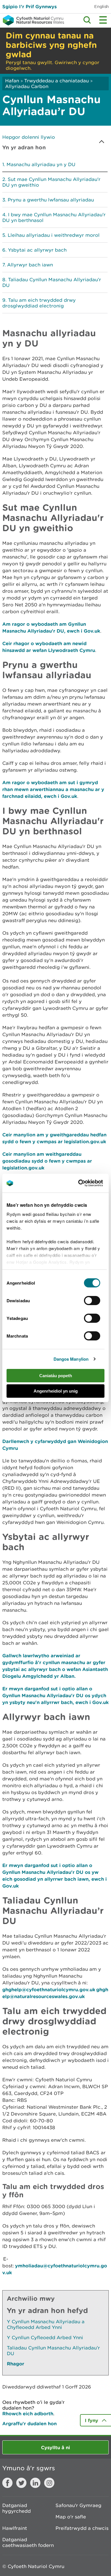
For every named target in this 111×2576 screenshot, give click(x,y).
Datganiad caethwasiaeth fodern (28, 2542)
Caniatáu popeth (56, 1376)
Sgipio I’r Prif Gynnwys (29, 6)
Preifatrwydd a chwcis (82, 2528)
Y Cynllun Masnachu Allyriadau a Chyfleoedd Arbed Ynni (46, 2324)
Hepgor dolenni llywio (29, 137)
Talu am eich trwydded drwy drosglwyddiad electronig (39, 303)
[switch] (92, 1301)
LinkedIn (35, 2483)
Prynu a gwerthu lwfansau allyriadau (51, 200)
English (101, 6)
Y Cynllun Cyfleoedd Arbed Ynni (45, 2337)
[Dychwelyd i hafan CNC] (32, 20)
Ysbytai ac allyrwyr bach (37, 250)
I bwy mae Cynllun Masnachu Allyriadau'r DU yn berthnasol (54, 217)
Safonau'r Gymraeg (78, 2505)
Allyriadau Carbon (27, 86)
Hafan (12, 81)
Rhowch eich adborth (28, 2413)
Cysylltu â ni (55, 2447)
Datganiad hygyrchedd (17, 2508)
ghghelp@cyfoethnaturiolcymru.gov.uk (49, 1989)
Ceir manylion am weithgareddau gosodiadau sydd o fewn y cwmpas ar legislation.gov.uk (47, 1161)
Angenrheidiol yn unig (56, 1391)
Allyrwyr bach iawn (30, 265)
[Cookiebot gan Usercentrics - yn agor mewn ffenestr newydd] (88, 1183)
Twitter (21, 2483)
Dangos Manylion (71, 1359)
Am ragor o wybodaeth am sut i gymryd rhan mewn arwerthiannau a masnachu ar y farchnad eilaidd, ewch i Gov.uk (53, 789)
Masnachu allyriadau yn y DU (41, 164)
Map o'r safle (71, 2517)
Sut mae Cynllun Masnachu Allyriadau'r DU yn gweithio (51, 182)
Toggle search (87, 20)
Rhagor (16, 2364)
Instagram (49, 2483)
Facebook (7, 2483)
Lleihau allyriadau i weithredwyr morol (54, 235)
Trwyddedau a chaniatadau (56, 81)
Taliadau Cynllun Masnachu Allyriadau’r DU (52, 282)
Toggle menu (103, 20)
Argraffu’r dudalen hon (29, 2423)
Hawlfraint (15, 2528)
